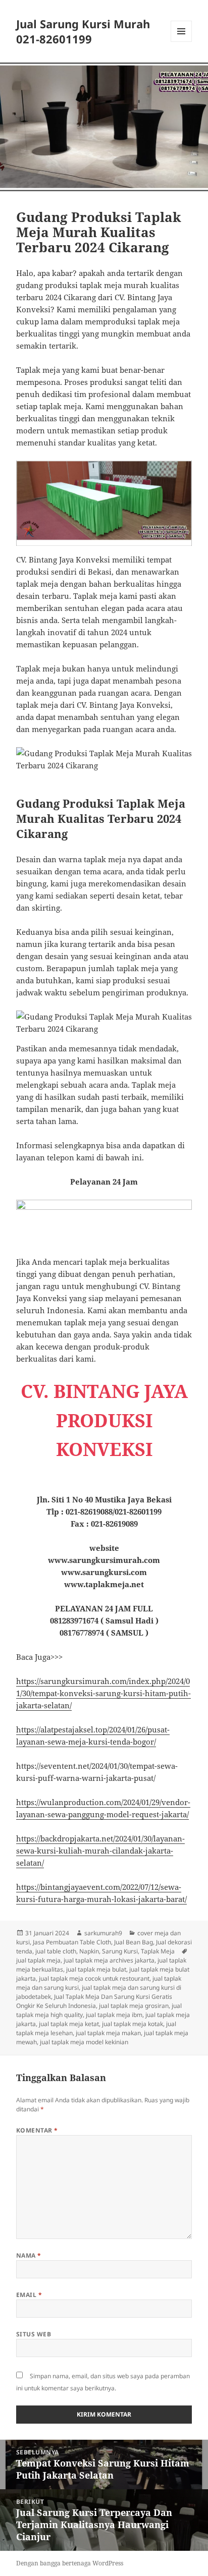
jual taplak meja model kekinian (84, 2042)
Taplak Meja (158, 1951)
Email (29, 2295)
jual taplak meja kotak (133, 2024)
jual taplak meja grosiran (134, 2006)
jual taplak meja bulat (96, 1969)
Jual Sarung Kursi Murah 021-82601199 (83, 31)
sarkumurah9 (103, 1933)
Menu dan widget (181, 42)
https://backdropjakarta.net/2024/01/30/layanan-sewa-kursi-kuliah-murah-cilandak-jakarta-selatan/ (100, 1851)
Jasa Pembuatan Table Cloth (72, 1942)
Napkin (89, 1951)
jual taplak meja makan (108, 2033)
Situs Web (34, 2334)
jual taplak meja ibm (114, 2015)
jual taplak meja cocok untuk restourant (94, 1978)
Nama (29, 2255)
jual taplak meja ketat (69, 2024)
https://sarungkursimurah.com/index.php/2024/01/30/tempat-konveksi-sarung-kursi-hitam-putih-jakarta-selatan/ (103, 1693)
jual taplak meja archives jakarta (109, 1960)
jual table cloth (56, 1951)
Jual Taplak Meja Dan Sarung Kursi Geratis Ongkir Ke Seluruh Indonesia (94, 2001)
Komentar (37, 2130)
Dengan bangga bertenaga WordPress (70, 2563)
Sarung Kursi (120, 1951)
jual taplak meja (38, 1960)
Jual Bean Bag (134, 1942)
